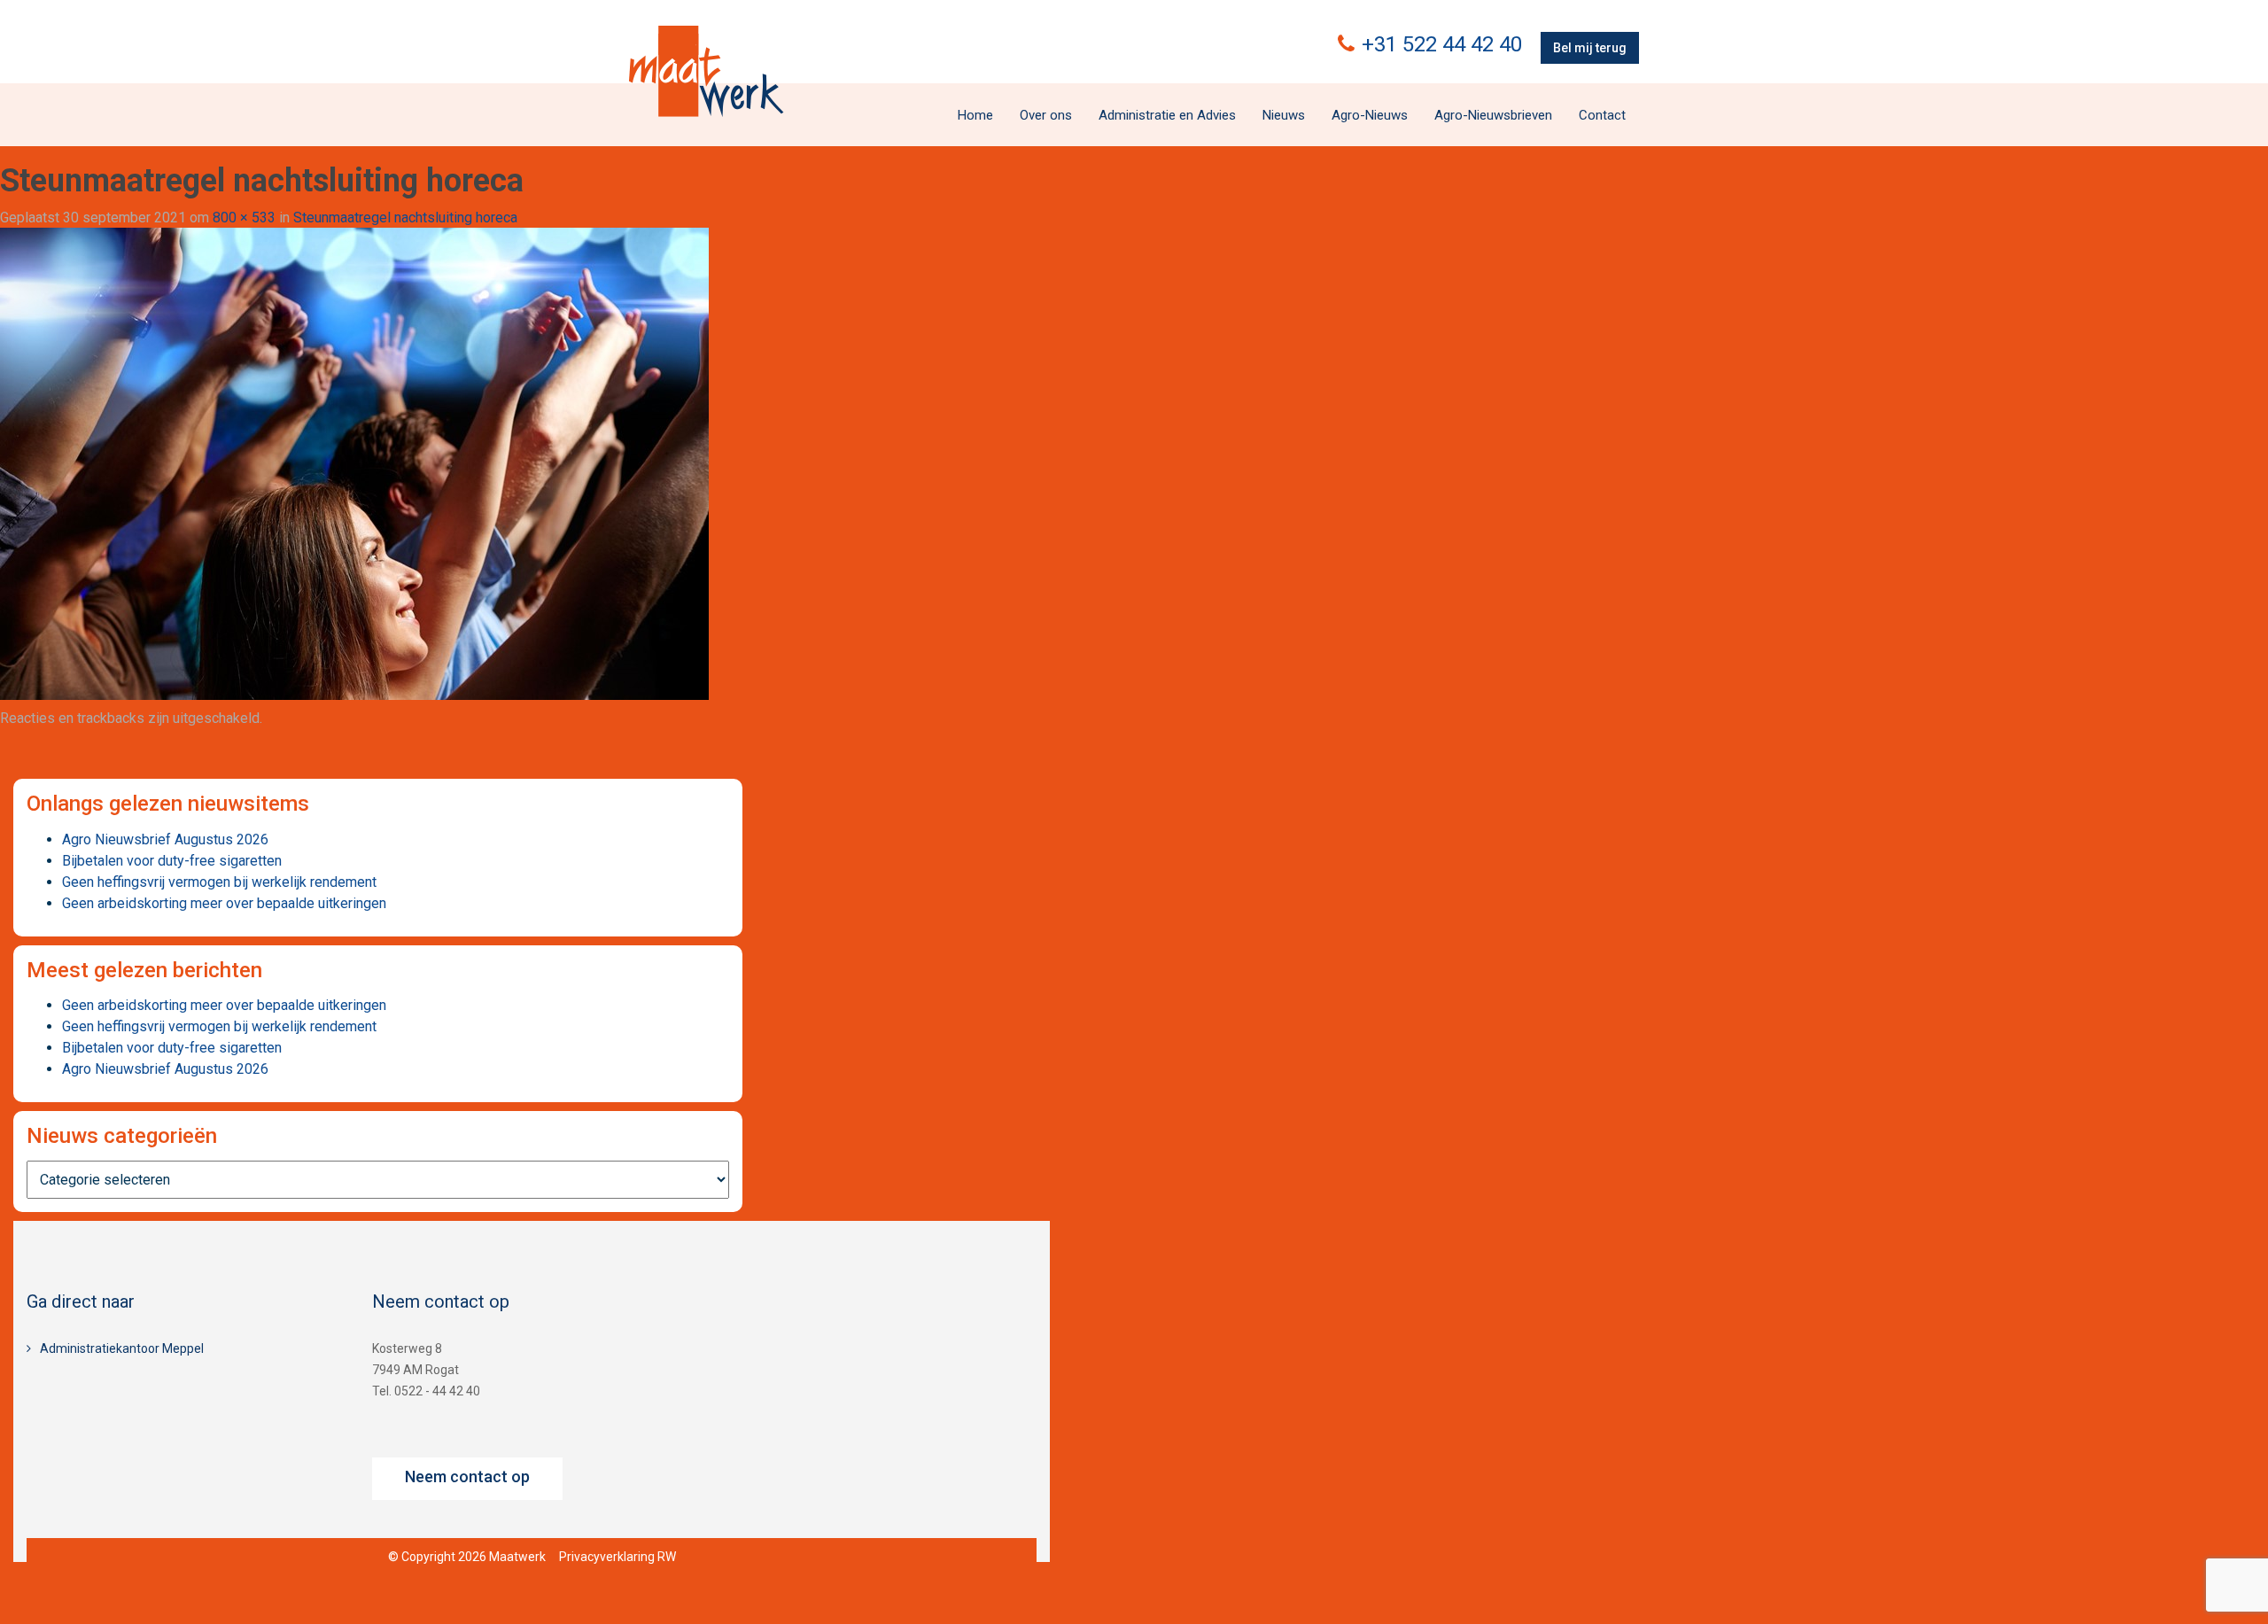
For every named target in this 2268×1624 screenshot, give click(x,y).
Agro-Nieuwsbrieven (1493, 115)
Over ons (1046, 115)
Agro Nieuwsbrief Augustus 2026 (165, 839)
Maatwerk (706, 71)
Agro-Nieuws (1370, 115)
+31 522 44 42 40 (1442, 44)
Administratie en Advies (1167, 115)
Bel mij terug (1590, 48)
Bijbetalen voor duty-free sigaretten (172, 861)
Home (975, 115)
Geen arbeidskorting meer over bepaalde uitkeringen (224, 903)
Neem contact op (467, 1476)
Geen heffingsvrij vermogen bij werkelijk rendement (219, 882)
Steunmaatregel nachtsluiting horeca (405, 218)
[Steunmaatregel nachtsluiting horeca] (354, 463)
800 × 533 (244, 218)
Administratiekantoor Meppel (122, 1348)
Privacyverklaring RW (617, 1557)
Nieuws (1284, 115)
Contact (1602, 115)
